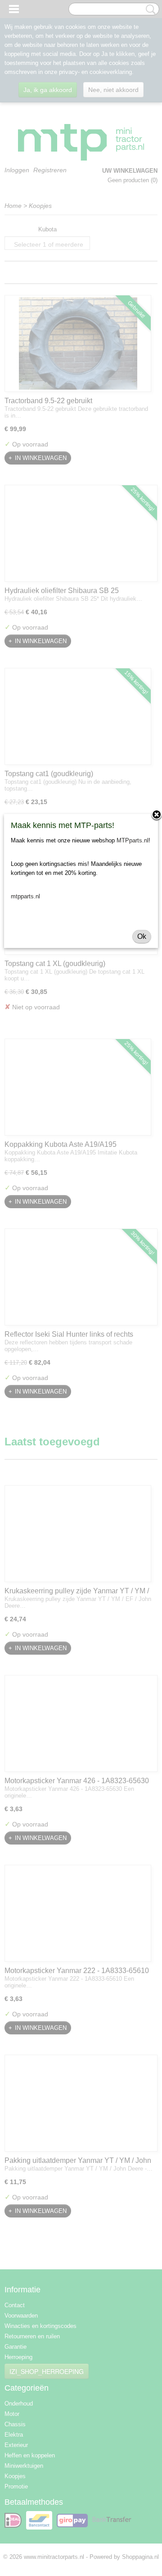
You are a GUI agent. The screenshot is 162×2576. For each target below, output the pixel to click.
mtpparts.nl (25, 896)
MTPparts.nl (133, 840)
